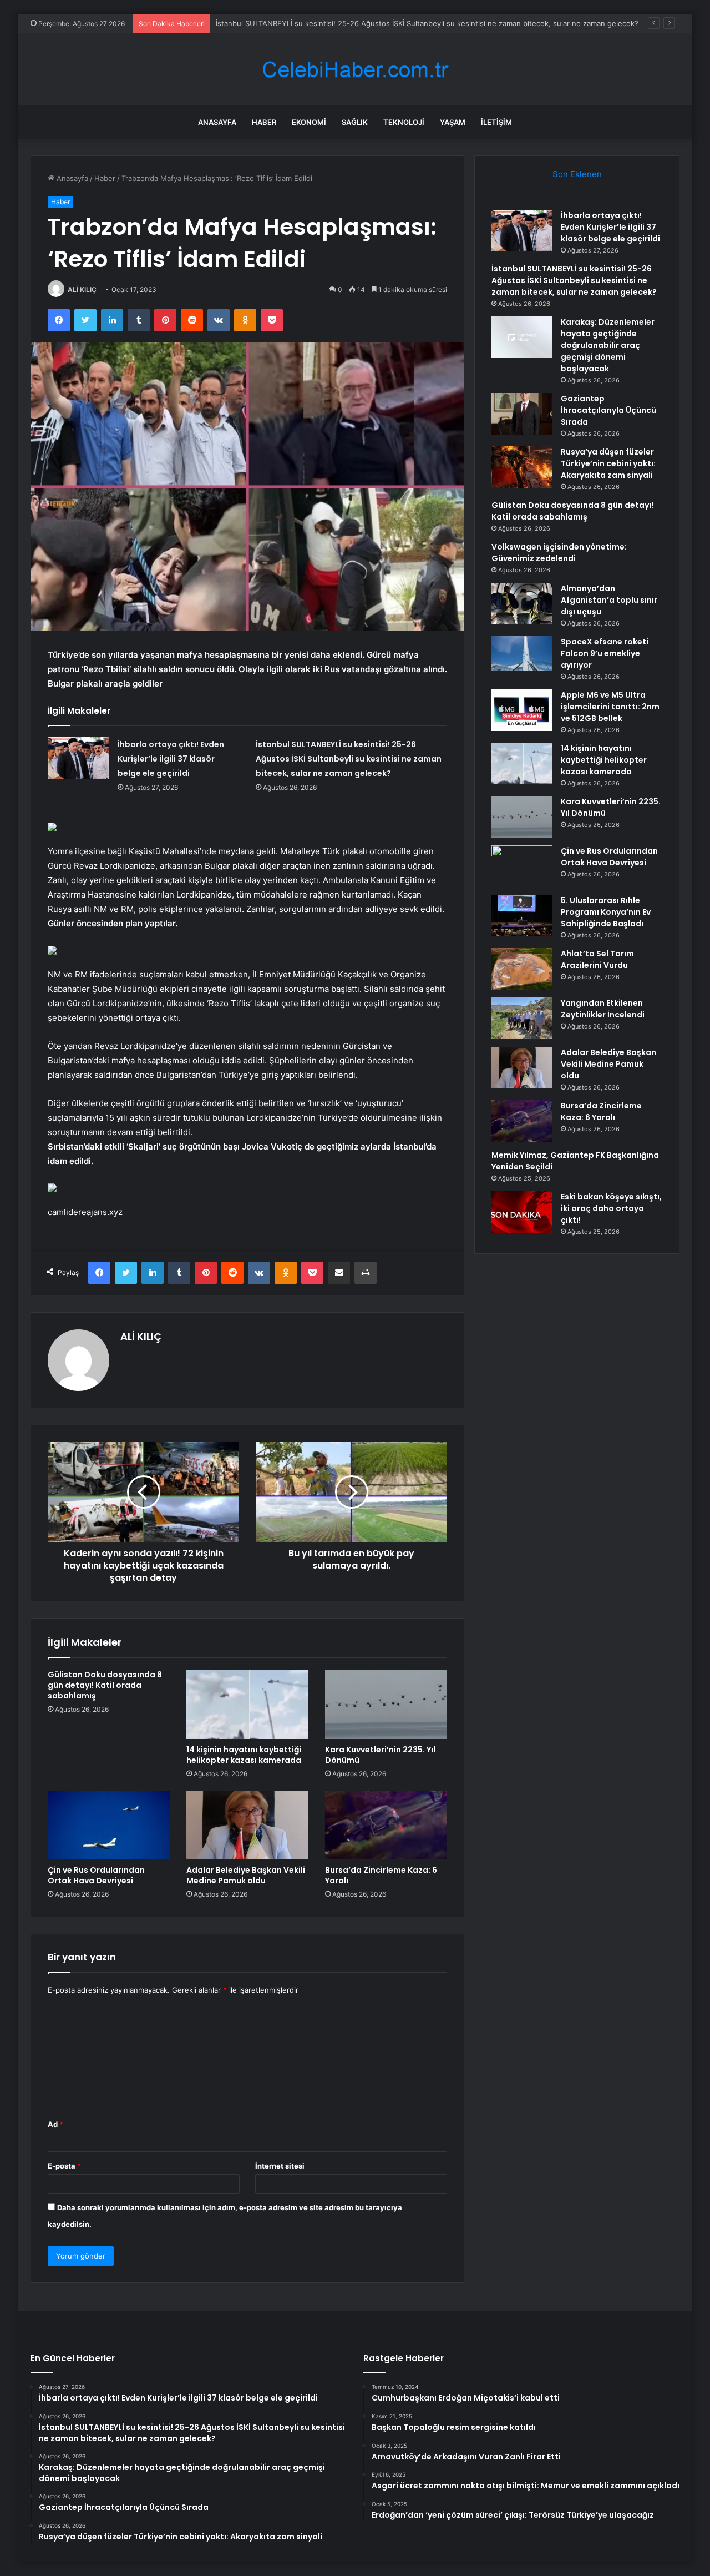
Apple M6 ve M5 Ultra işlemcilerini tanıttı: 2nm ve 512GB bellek (610, 707)
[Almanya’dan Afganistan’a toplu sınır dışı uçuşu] (522, 604)
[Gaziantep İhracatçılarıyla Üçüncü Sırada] (522, 414)
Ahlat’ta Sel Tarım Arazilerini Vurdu (597, 959)
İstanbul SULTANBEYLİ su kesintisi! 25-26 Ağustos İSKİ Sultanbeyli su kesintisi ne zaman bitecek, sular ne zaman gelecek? (427, 23)
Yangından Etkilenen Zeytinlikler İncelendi (603, 1009)
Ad (55, 2124)
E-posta (64, 2166)
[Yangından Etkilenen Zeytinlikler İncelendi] (522, 1018)
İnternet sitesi (280, 2166)
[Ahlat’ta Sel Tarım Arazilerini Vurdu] (522, 969)
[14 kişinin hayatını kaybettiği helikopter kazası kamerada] (247, 1704)
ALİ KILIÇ (82, 289)
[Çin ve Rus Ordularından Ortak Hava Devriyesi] (109, 1825)
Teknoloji (404, 122)
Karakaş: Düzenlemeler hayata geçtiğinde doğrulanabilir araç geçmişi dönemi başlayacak (608, 345)
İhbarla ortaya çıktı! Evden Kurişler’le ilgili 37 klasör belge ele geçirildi (171, 759)
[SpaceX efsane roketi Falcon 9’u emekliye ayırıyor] (522, 653)
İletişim (496, 122)
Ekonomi (309, 122)
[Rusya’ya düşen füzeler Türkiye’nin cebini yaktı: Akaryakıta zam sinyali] (522, 467)
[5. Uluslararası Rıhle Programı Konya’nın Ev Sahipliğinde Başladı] (522, 916)
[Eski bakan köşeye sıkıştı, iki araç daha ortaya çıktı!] (522, 1212)
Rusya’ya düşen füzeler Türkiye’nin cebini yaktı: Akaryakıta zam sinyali (608, 463)
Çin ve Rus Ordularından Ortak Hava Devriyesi (96, 1875)
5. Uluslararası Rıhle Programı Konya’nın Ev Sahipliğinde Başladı (606, 912)
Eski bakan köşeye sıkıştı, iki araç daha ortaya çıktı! (611, 1208)
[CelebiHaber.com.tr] (355, 70)
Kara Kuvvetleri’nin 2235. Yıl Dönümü (380, 1755)
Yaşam (453, 122)
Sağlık (355, 122)
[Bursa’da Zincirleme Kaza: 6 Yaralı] (386, 1825)
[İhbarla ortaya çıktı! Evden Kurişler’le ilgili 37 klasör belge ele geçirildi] (79, 758)
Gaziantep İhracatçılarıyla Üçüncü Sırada (608, 410)
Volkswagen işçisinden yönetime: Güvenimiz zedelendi (559, 553)
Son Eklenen (577, 174)
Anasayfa (217, 122)
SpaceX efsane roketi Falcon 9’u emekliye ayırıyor (605, 653)
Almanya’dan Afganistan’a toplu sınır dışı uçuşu (609, 600)
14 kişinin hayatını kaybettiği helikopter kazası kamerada (244, 1755)
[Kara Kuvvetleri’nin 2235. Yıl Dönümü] (386, 1704)
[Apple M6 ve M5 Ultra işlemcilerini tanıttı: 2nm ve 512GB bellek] (522, 710)
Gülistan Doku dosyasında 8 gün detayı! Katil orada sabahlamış (105, 1685)
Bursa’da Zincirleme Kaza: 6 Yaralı (381, 1875)
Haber (264, 122)
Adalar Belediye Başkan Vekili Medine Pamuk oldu (246, 1875)
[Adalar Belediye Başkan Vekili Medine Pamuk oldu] (247, 1825)
